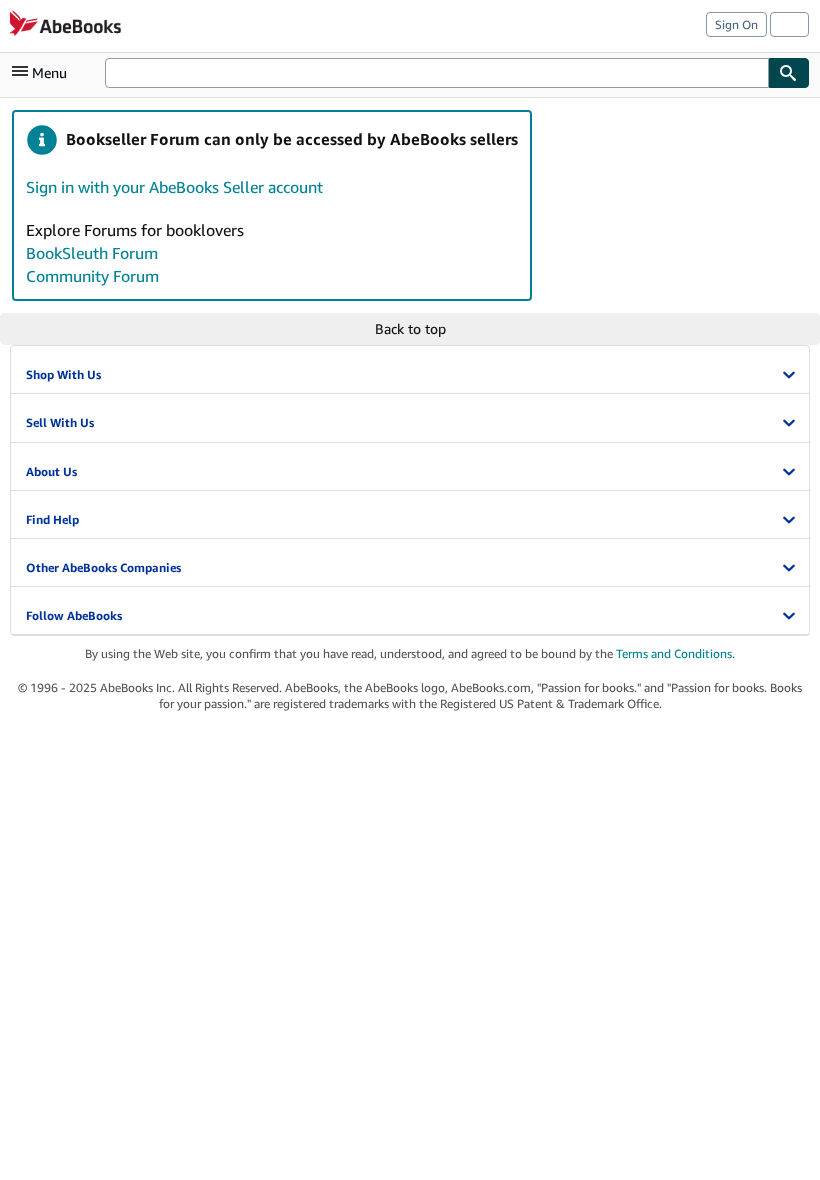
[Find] (789, 73)
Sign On (736, 24)
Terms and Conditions (674, 653)
